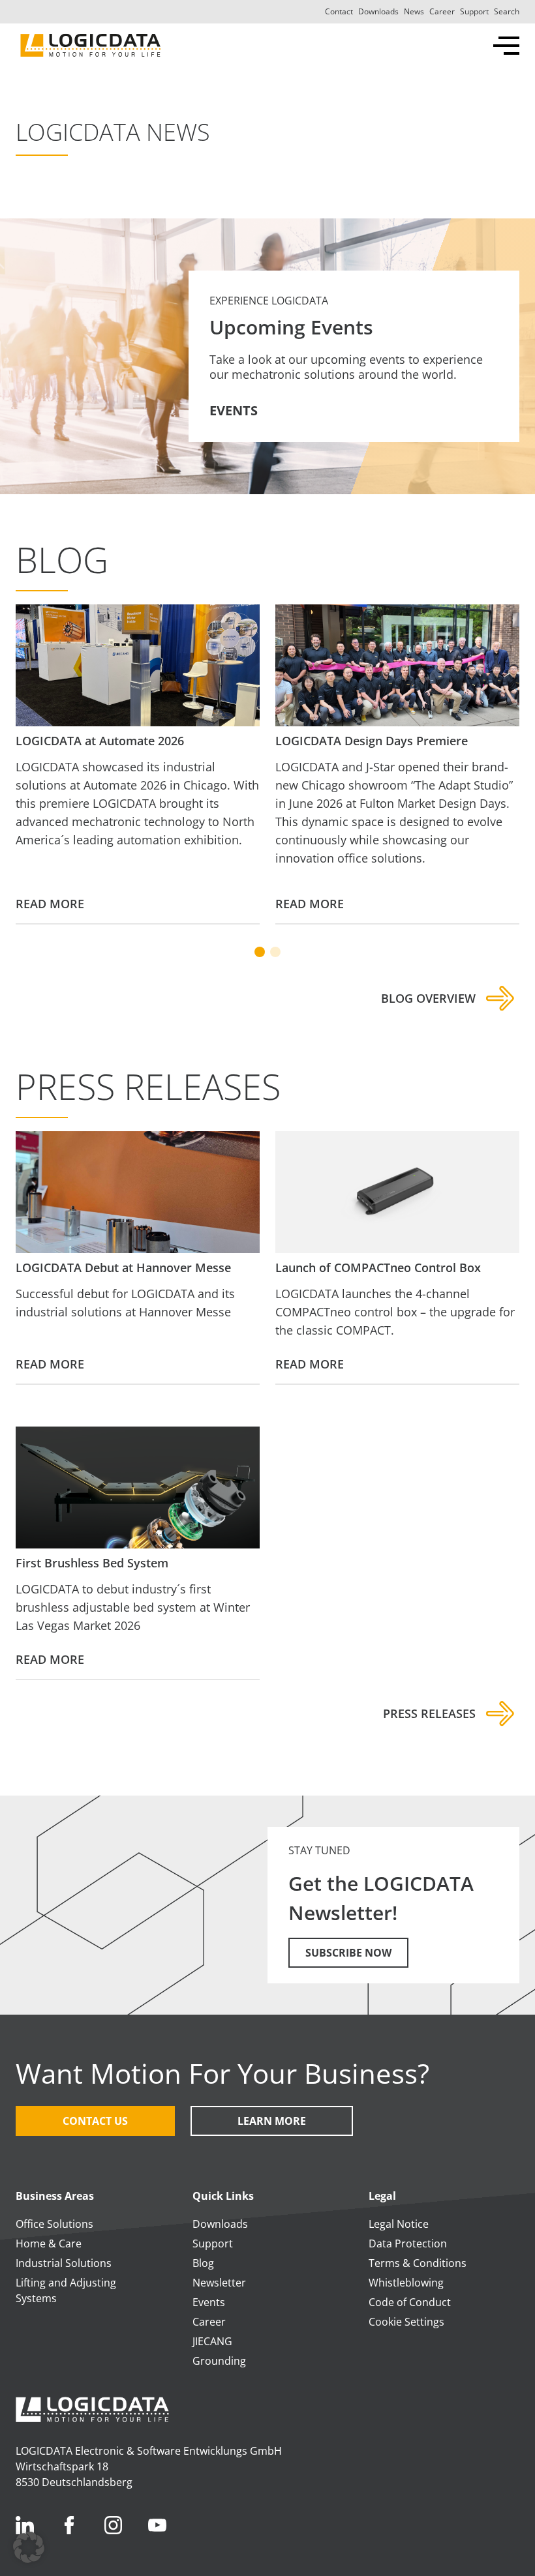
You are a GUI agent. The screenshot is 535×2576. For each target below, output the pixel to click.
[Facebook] (69, 2525)
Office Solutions (54, 2224)
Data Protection (408, 2243)
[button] (29, 2547)
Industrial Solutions (64, 2263)
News (414, 11)
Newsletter (219, 2283)
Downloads (378, 11)
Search (507, 11)
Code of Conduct (410, 2302)
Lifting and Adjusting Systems (66, 2290)
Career (442, 11)
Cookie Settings (406, 2322)
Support (474, 11)
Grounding (219, 2361)
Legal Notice (399, 2224)
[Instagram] (113, 2525)
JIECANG (212, 2341)
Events (209, 2302)
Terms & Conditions (418, 2263)
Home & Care (49, 2243)
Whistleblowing (406, 2283)
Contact (339, 11)
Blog (203, 2263)
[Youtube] (157, 2525)
